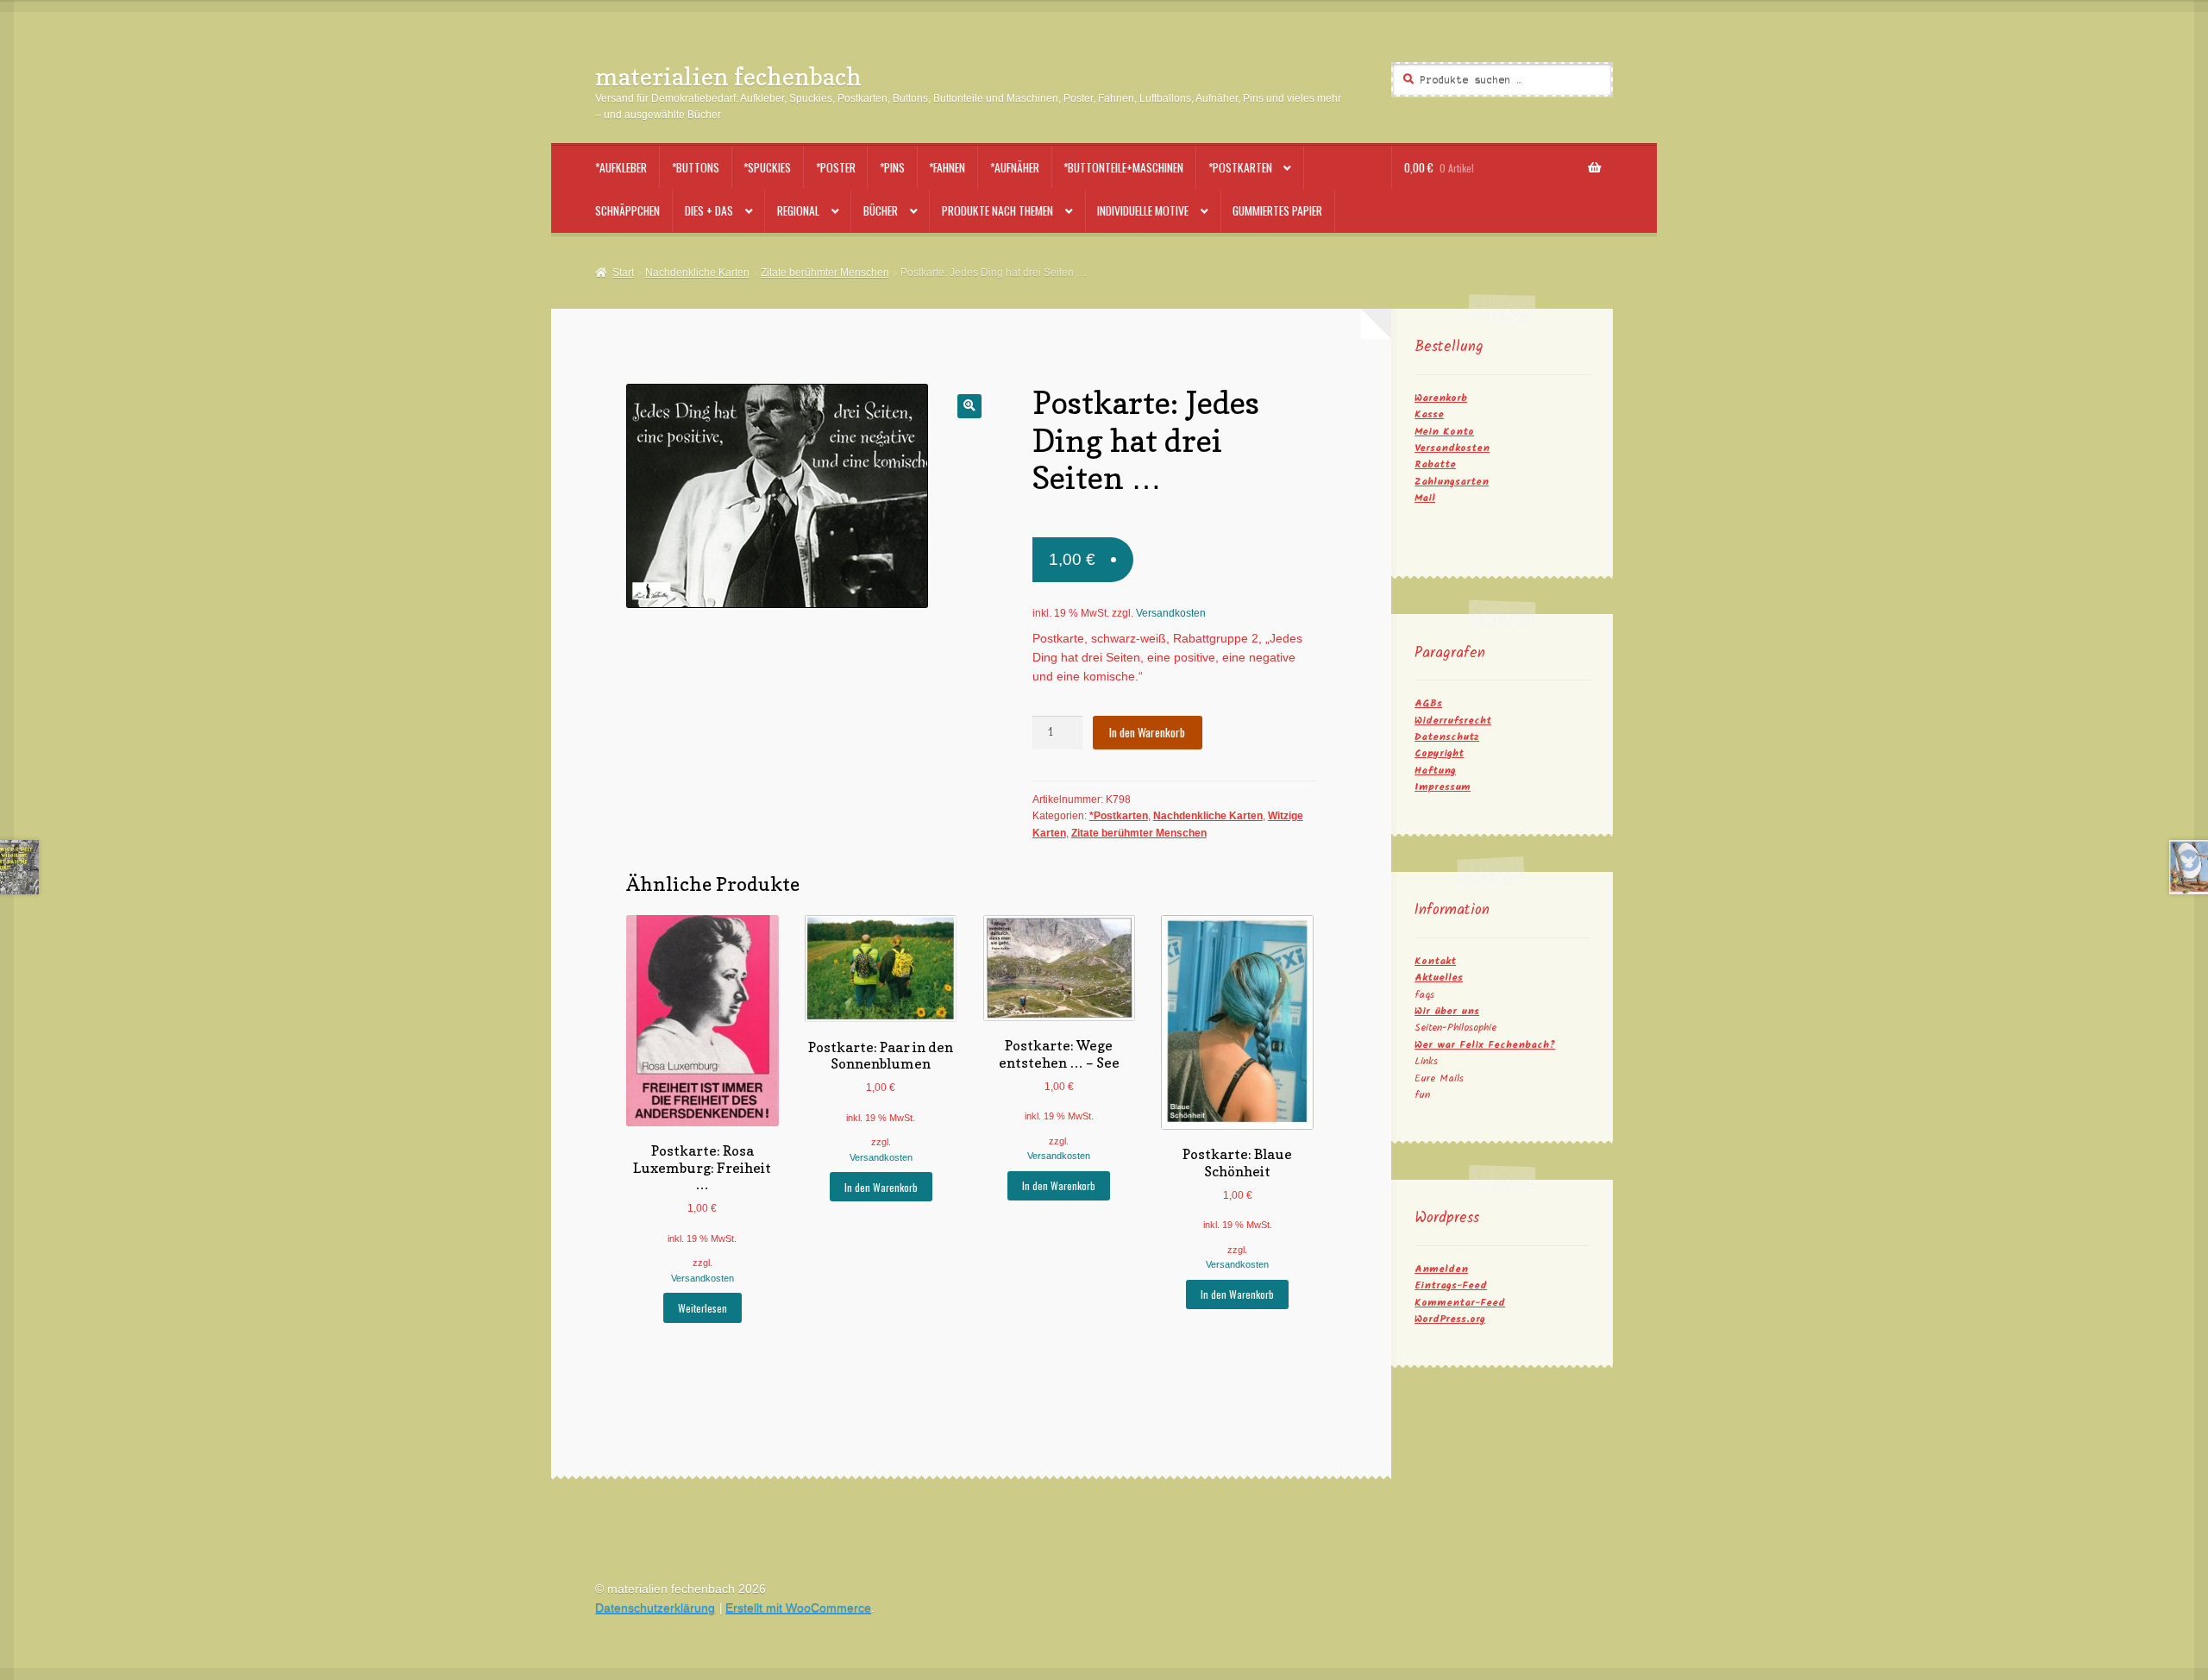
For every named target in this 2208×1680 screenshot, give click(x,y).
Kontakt (1435, 961)
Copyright (1439, 753)
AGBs (1428, 703)
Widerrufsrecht (1453, 721)
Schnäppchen (627, 210)
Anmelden (1441, 1269)
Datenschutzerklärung (655, 1608)
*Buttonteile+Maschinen (1123, 167)
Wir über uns (1447, 1011)
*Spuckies (767, 167)
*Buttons (696, 167)
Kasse (1429, 414)
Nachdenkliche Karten (697, 273)
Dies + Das (709, 210)
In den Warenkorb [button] (881, 1187)
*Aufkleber (621, 167)
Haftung (1435, 771)
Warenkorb (1441, 398)
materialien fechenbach (728, 76)
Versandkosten (1171, 613)
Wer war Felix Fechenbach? (1485, 1045)
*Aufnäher (1015, 167)
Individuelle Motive (1143, 210)
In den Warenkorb (1147, 732)
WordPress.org (1450, 1319)
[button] (969, 406)
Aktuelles (1439, 978)
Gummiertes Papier (1277, 210)
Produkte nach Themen (997, 210)
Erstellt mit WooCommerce (798, 1608)
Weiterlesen (703, 1308)
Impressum (1443, 787)
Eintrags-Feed (1451, 1285)
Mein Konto (1444, 432)
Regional (798, 210)
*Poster (836, 167)
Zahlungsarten (1452, 482)
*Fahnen (947, 167)
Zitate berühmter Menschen (825, 273)
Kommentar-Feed (1460, 1303)
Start (623, 273)
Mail (1425, 498)
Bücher (881, 210)
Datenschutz (1447, 737)
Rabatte (1435, 464)
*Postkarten (1240, 167)
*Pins (892, 167)
